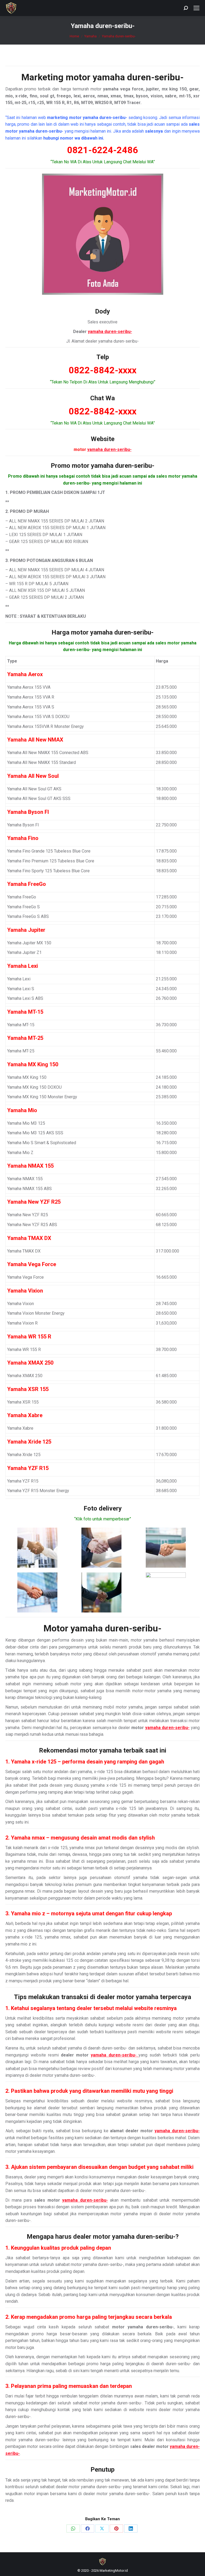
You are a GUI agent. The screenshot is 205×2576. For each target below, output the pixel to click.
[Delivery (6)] (166, 1592)
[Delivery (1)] (37, 1548)
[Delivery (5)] (101, 1592)
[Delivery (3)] (166, 1548)
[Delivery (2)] (101, 1548)
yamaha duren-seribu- (138, 77)
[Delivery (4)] (37, 1592)
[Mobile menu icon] (196, 8)
